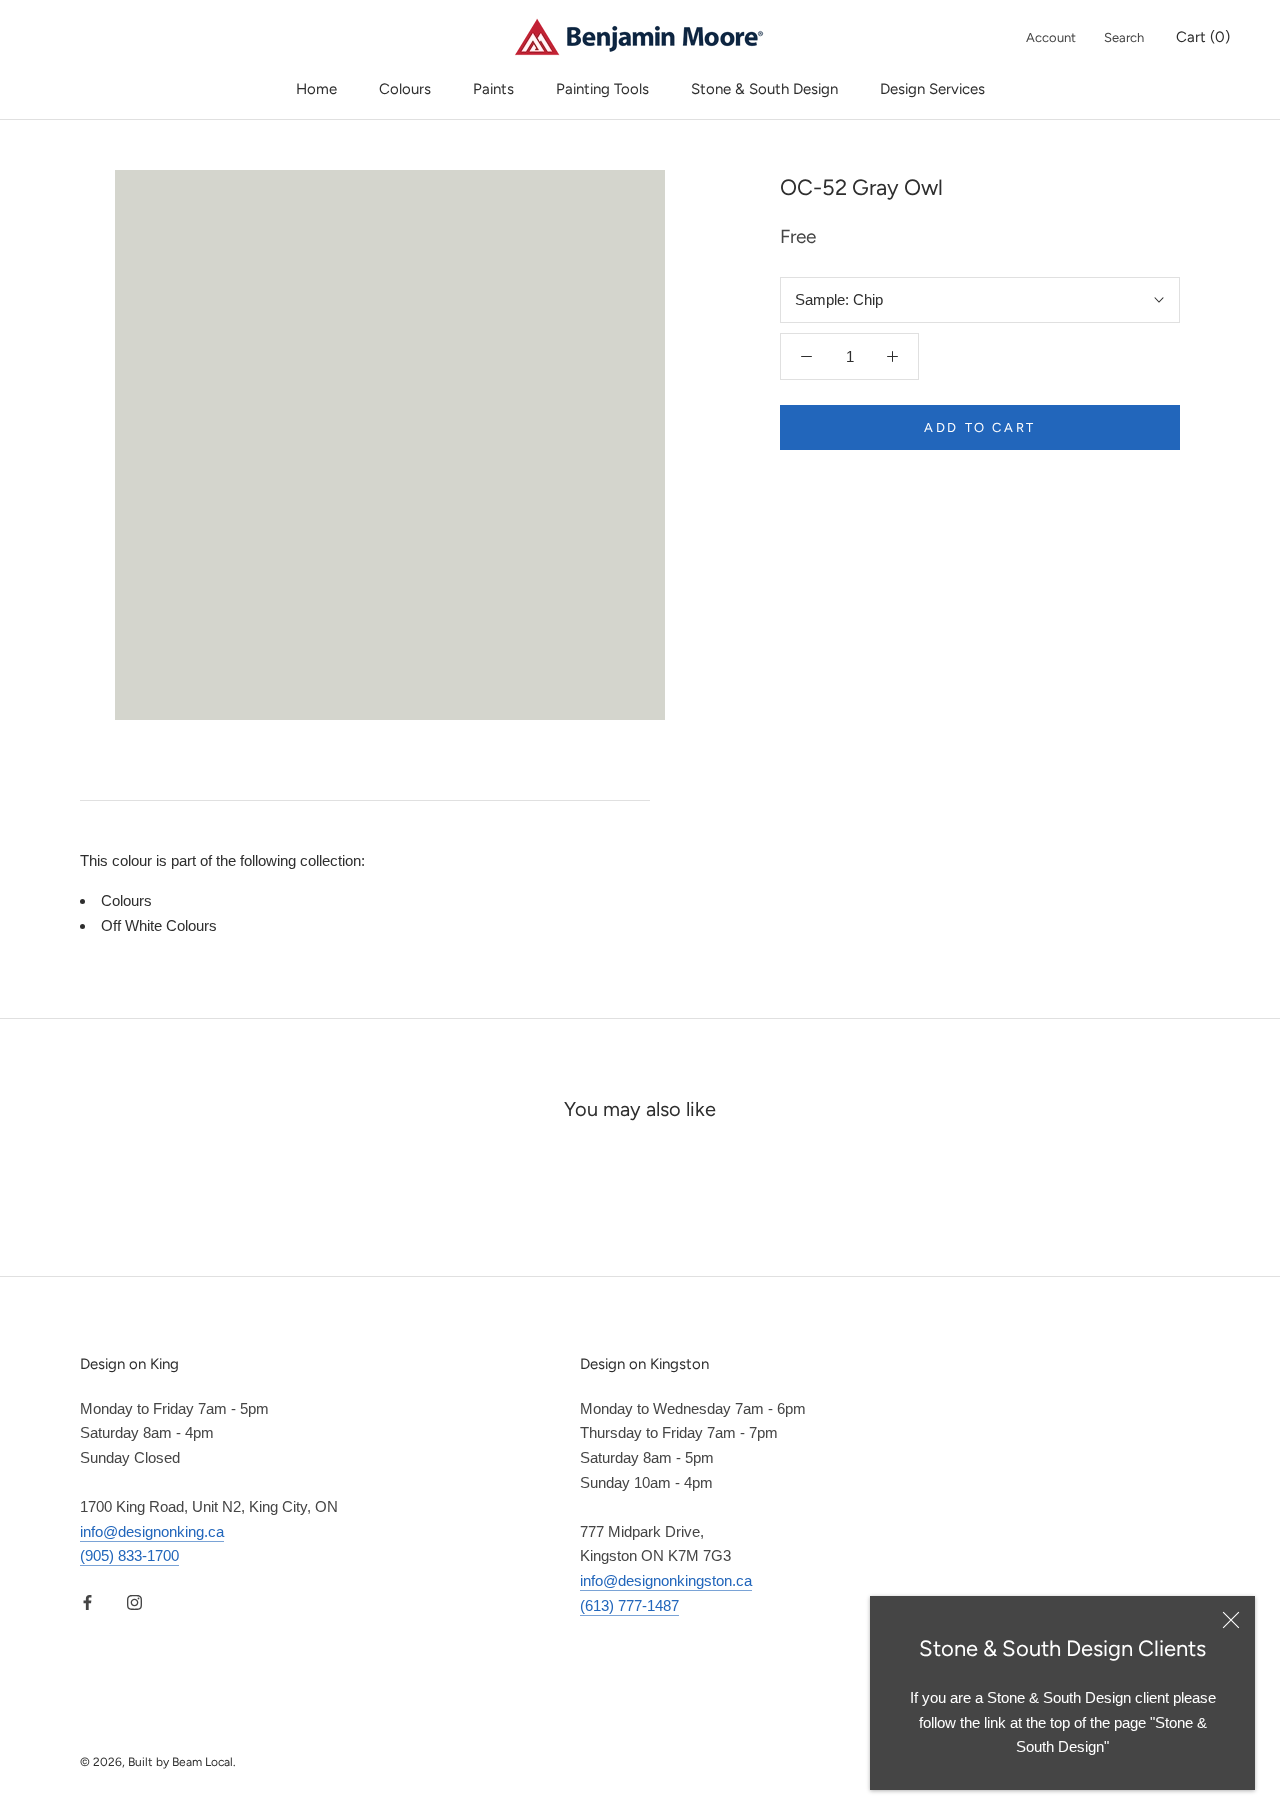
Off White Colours (159, 925)
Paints (493, 89)
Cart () (1203, 37)
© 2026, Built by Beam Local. (158, 1762)
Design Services (932, 89)
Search (1124, 37)
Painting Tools (602, 89)
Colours (405, 89)
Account (1051, 37)
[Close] (1231, 1620)
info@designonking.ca (152, 1531)
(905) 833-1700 (129, 1555)
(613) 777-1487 (629, 1605)
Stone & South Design (764, 89)
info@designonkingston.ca (666, 1580)
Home (316, 89)
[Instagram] (134, 1601)
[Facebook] (87, 1601)
